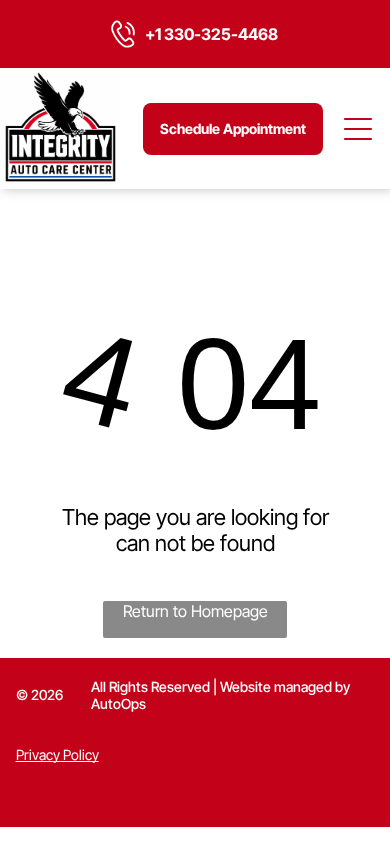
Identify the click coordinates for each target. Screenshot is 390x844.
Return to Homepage (195, 611)
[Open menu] (359, 129)
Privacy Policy (57, 754)
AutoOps (118, 703)
